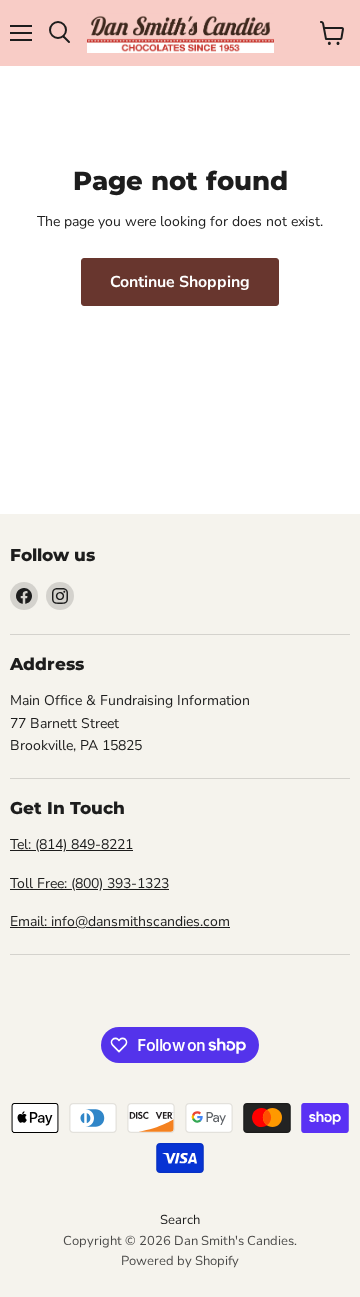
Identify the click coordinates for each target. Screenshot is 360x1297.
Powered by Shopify (180, 1261)
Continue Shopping (180, 282)
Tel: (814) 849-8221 (71, 844)
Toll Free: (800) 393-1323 (89, 883)
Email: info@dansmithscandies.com (120, 921)
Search (180, 1220)
